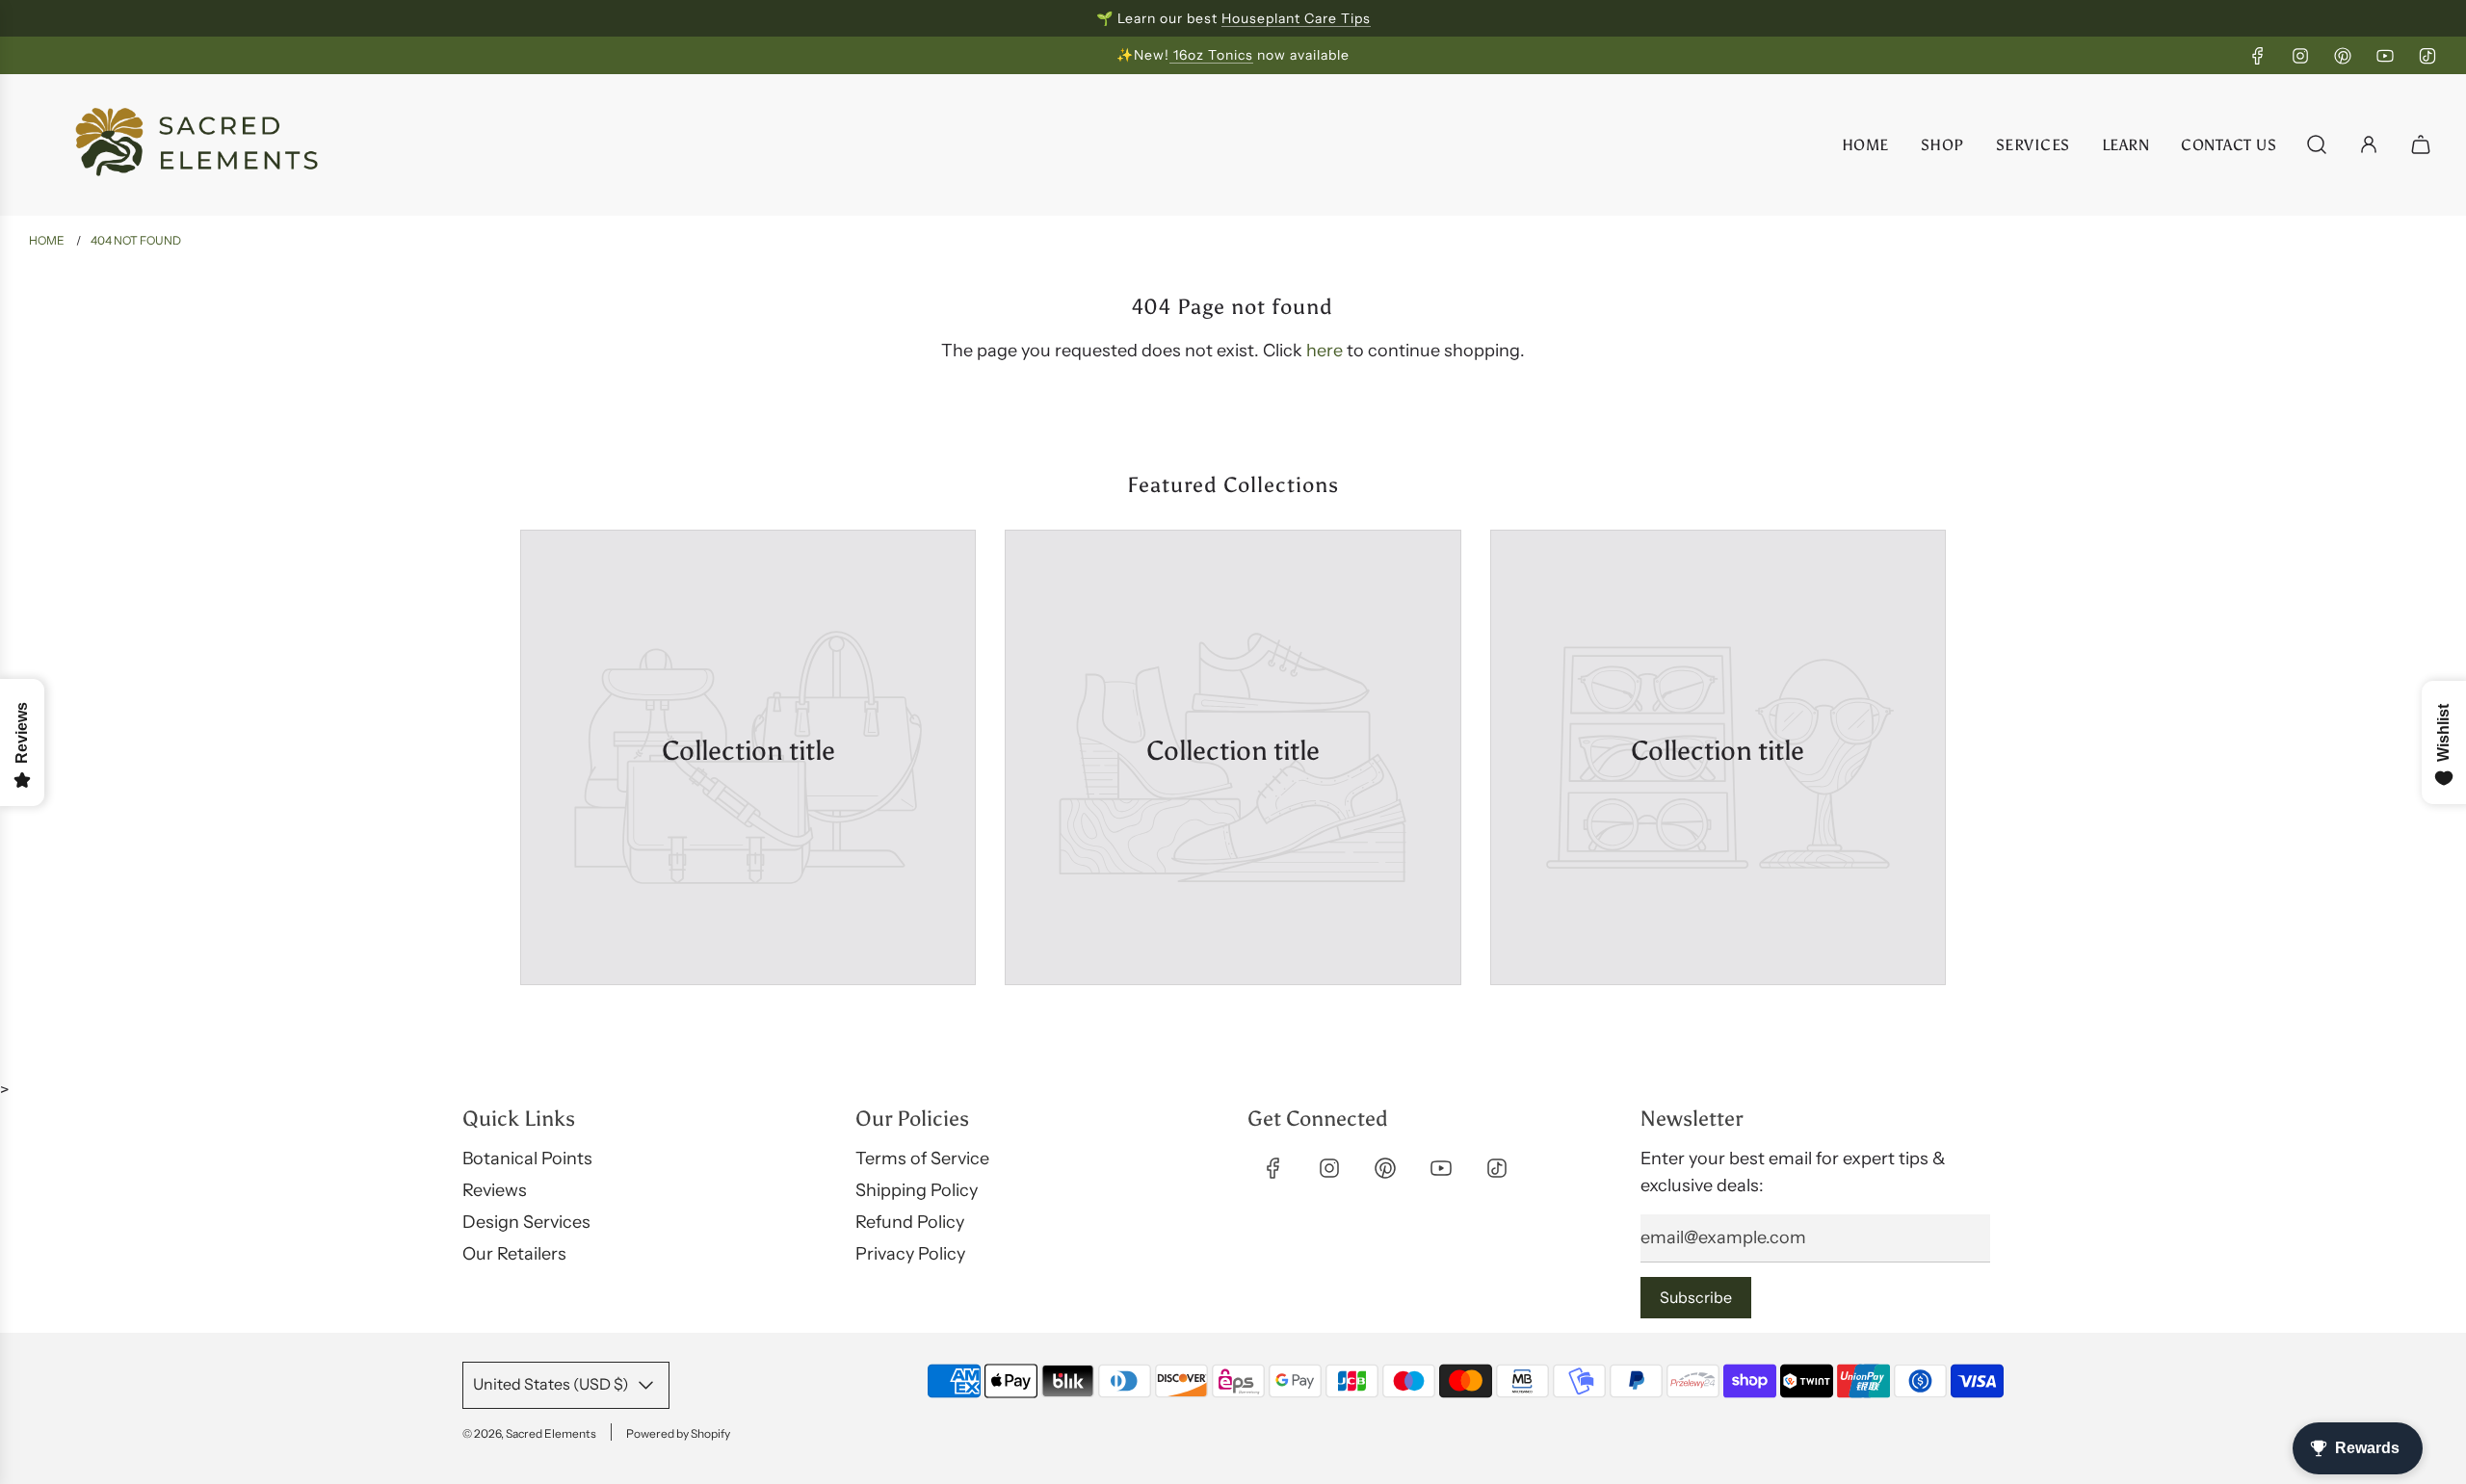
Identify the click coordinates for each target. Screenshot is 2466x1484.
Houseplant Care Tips (1296, 18)
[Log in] (2369, 144)
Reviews (495, 1190)
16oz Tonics (1211, 55)
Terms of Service (922, 1159)
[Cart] (2423, 144)
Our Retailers (514, 1254)
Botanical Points (527, 1159)
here (1325, 351)
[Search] (2317, 144)
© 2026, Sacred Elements (529, 1433)
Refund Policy (910, 1222)
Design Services (526, 1222)
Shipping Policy (917, 1190)
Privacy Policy (910, 1254)
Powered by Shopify (678, 1433)
